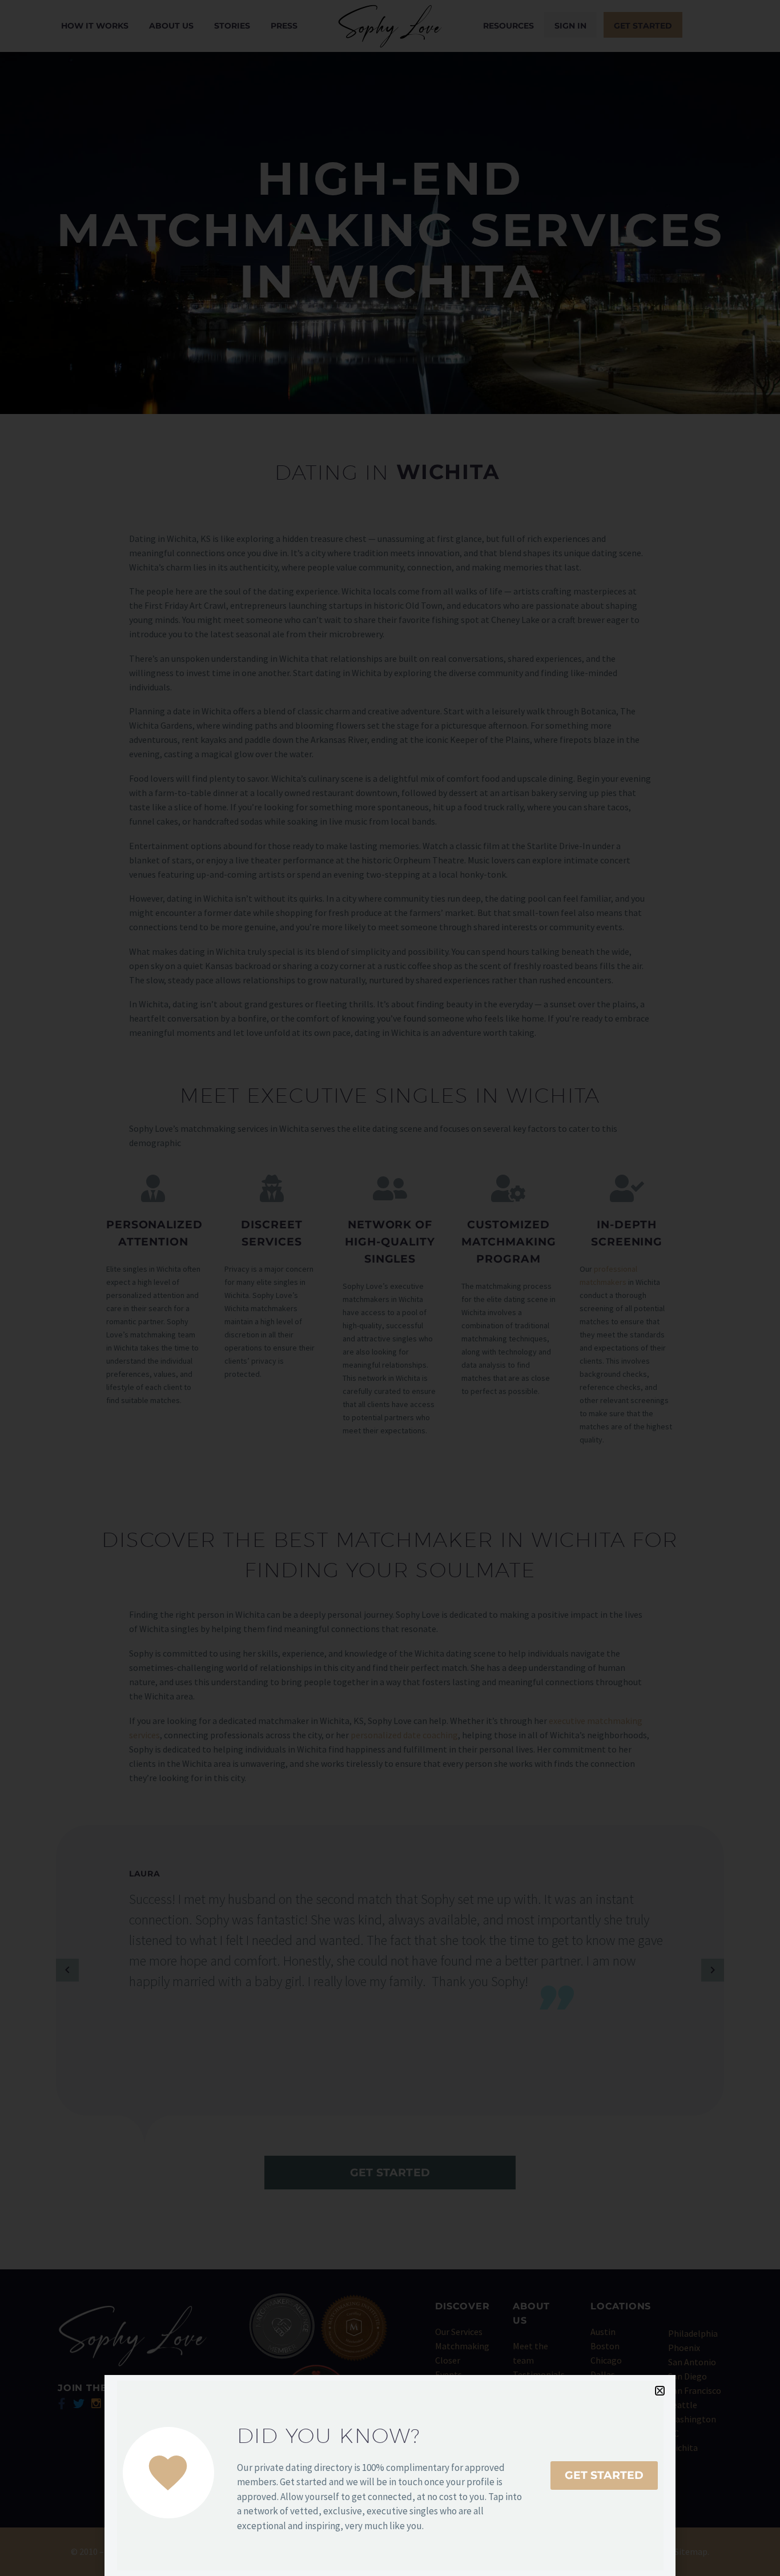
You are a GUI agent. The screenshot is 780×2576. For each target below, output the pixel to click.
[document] (390, 1288)
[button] (660, 2391)
